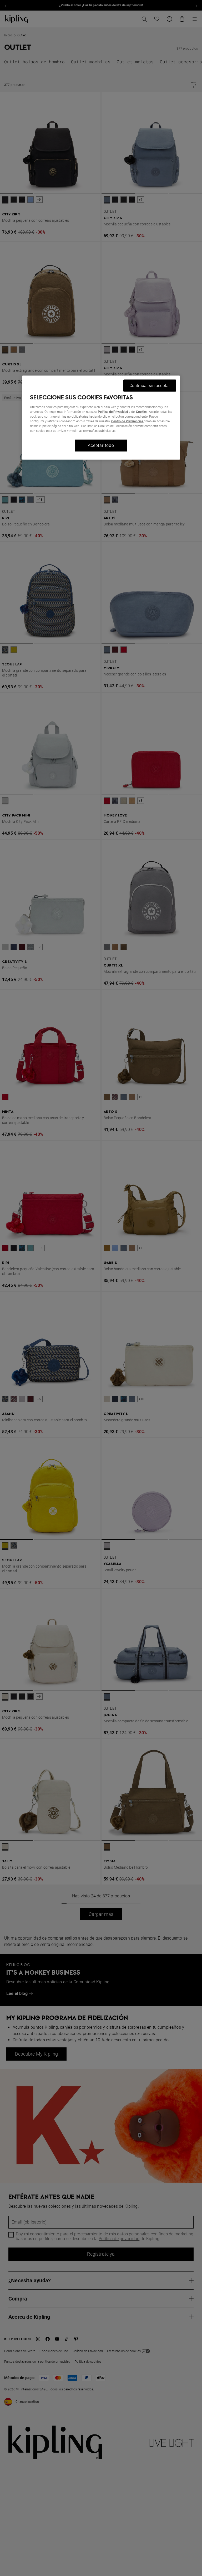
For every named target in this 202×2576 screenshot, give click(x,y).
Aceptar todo (101, 445)
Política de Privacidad (113, 412)
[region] (101, 417)
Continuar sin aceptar (150, 385)
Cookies (142, 412)
